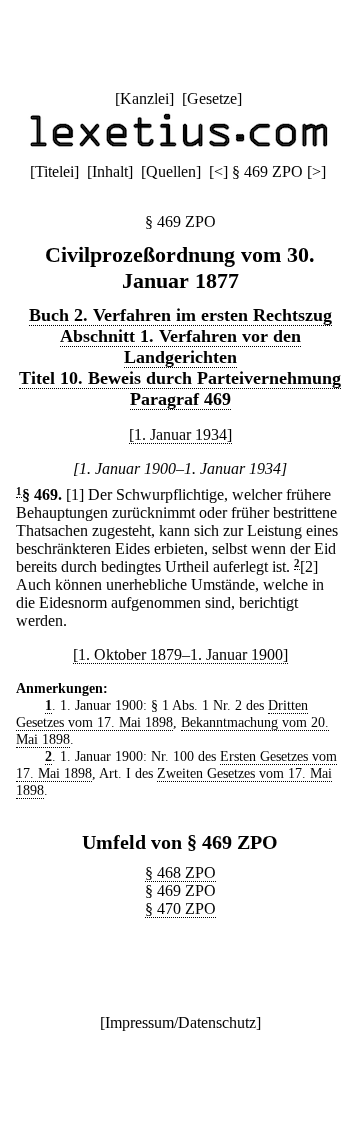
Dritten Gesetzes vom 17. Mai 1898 (162, 713)
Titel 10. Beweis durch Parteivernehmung (180, 378)
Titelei (54, 171)
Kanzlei (144, 98)
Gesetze (212, 98)
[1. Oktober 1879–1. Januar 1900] (180, 654)
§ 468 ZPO (180, 872)
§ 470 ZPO (180, 908)
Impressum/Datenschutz (180, 1022)
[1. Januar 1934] (180, 434)
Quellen (171, 171)
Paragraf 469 (180, 399)
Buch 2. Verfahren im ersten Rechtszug (180, 315)
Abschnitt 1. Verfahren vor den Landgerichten (180, 346)
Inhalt (110, 171)
